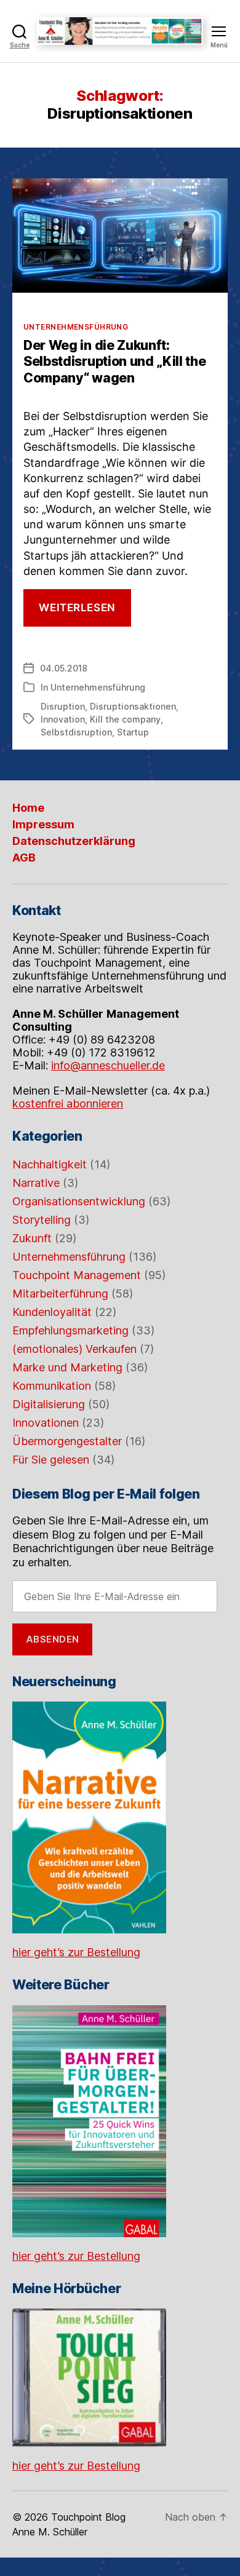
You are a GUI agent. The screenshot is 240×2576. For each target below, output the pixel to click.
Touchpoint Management (77, 1275)
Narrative (36, 1183)
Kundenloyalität (52, 1312)
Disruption (63, 706)
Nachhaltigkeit (50, 1164)
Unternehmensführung (76, 327)
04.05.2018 (64, 668)
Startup (133, 732)
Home (28, 808)
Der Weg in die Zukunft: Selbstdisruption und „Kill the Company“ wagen (115, 362)
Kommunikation (52, 1386)
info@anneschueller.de (108, 1065)
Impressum (43, 824)
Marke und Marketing (67, 1367)
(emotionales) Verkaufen (74, 1349)
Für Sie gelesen (51, 1460)
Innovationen (46, 1423)
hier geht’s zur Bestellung (76, 1952)
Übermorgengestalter (67, 1441)
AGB (24, 858)
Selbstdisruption (76, 732)
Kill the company (125, 719)
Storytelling (42, 1220)
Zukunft (32, 1238)
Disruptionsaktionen (133, 706)
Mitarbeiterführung (60, 1294)
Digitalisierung (49, 1404)
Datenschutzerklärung (74, 841)
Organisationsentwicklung (79, 1201)
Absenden (53, 1639)
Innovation (63, 719)
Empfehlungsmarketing (70, 1330)
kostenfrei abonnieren (68, 1104)
